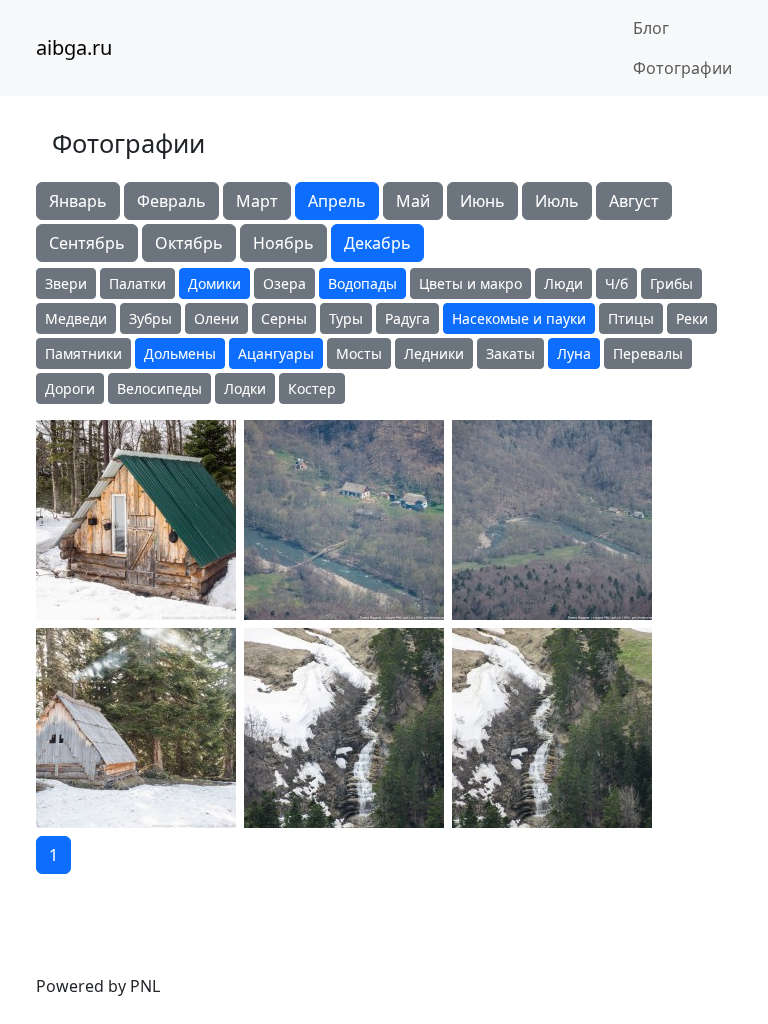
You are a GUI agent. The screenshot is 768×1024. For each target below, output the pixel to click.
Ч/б (616, 283)
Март (257, 201)
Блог (651, 28)
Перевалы (648, 353)
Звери (66, 283)
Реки (692, 318)
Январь (78, 201)
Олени (216, 318)
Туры (346, 318)
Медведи (76, 318)
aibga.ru (74, 47)
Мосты (359, 353)
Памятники (83, 353)
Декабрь (377, 243)
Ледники (434, 353)
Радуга (407, 318)
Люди (563, 283)
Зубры (150, 318)
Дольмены (180, 353)
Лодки (245, 388)
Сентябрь (87, 243)
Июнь (482, 201)
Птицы (631, 318)
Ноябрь (283, 243)
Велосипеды (159, 388)
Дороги (70, 388)
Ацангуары (276, 353)
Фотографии (682, 68)
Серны (284, 318)
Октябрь (189, 243)
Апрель (337, 201)
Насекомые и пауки (519, 318)
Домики (214, 283)
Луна (574, 353)
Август (634, 201)
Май (413, 201)
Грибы (671, 283)
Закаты (510, 353)
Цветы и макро (470, 283)
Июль (557, 201)
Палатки (137, 283)
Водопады (362, 283)
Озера (284, 283)
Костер (312, 388)
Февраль (171, 201)
